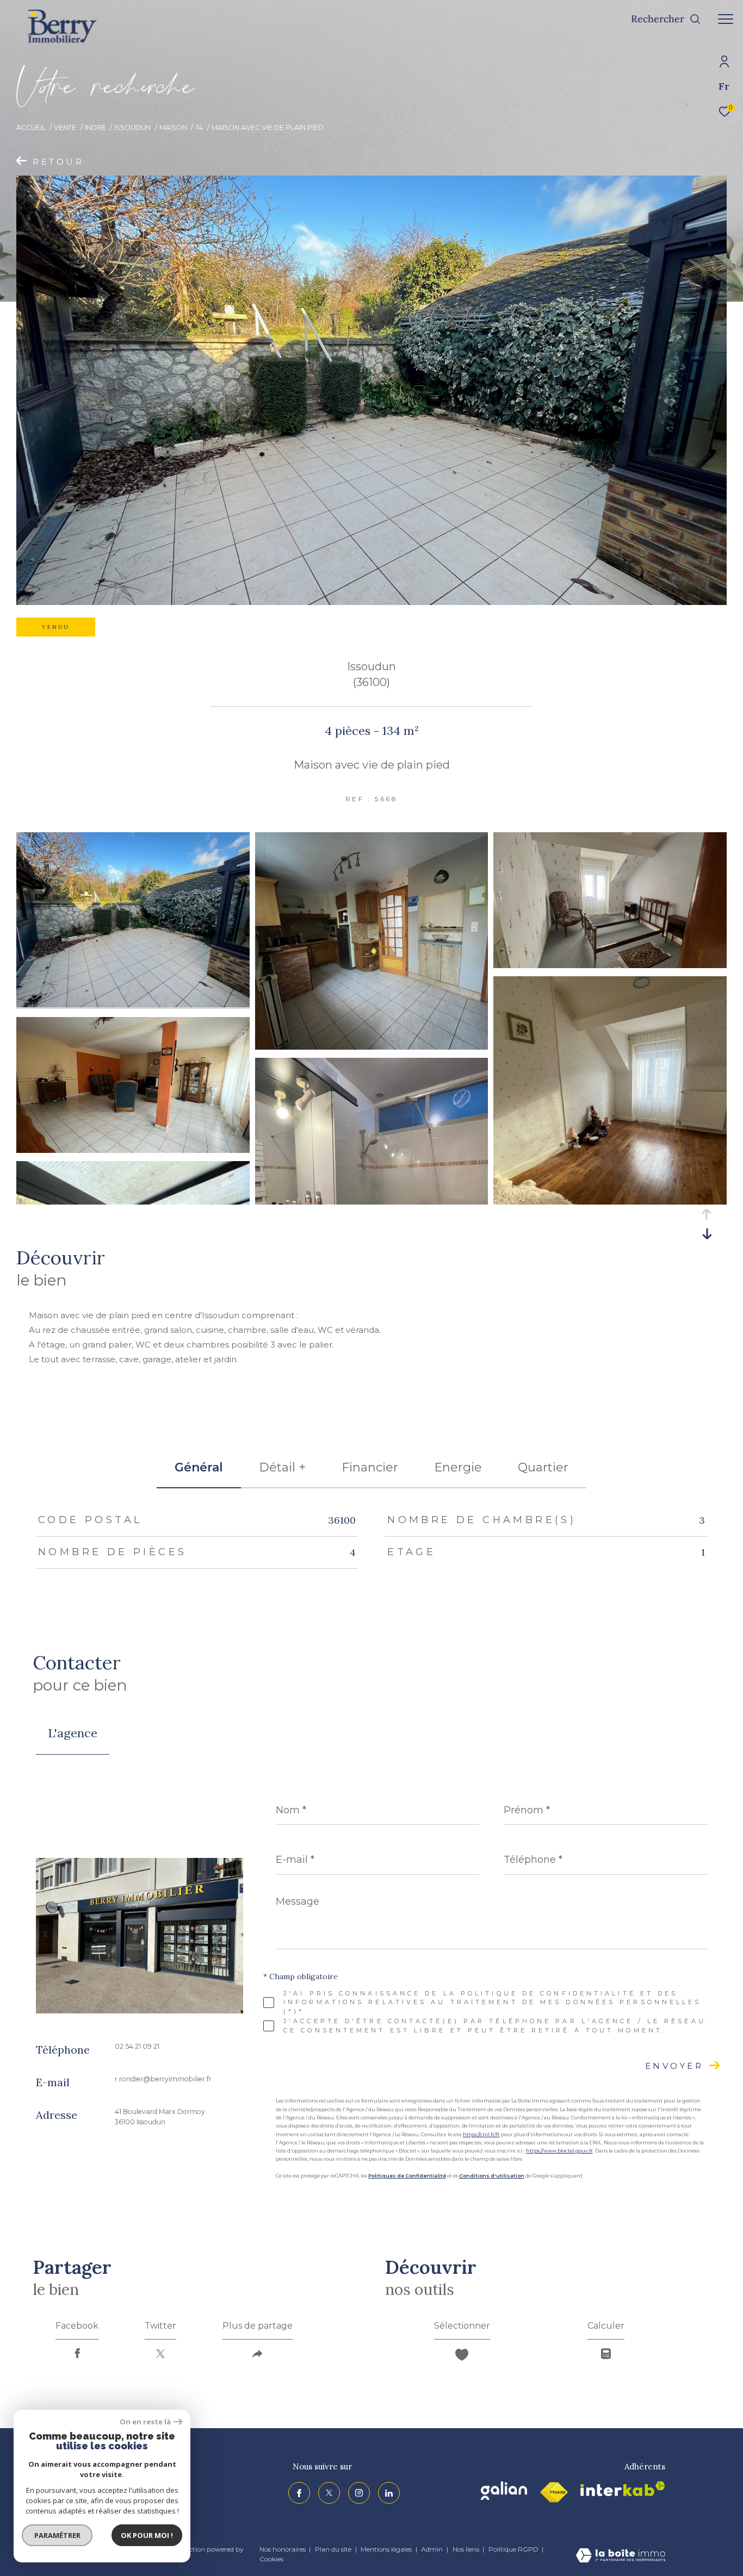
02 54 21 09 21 (137, 2046)
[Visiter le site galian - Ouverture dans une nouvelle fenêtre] (504, 2491)
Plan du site (334, 2549)
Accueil (31, 127)
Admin (433, 2549)
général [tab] (199, 1467)
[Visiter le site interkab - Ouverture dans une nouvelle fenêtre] (623, 2489)
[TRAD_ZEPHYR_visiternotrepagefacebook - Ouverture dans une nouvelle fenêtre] (299, 2493)
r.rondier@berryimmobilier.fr (163, 2079)
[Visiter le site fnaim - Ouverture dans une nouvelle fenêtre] (554, 2493)
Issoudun (132, 127)
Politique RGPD (513, 2549)
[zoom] (133, 1004)
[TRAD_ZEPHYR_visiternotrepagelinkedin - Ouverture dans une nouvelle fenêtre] (389, 2493)
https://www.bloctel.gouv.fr (559, 2151)
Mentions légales (387, 2549)
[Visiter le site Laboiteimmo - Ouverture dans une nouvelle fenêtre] (621, 2556)
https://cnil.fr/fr (481, 2134)
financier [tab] (370, 1467)
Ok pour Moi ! (147, 2535)
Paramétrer (57, 2535)
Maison (173, 127)
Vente (65, 127)
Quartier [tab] (543, 1467)
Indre (95, 127)
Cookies (271, 2559)
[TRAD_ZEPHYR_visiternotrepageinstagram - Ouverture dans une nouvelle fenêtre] (359, 2493)
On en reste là (145, 2422)
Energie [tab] (458, 1467)
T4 (199, 127)
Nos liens (467, 2549)
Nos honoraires (283, 2549)
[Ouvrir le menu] (726, 19)
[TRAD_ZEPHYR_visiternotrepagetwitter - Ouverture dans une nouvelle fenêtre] (329, 2493)
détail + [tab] (282, 1467)
